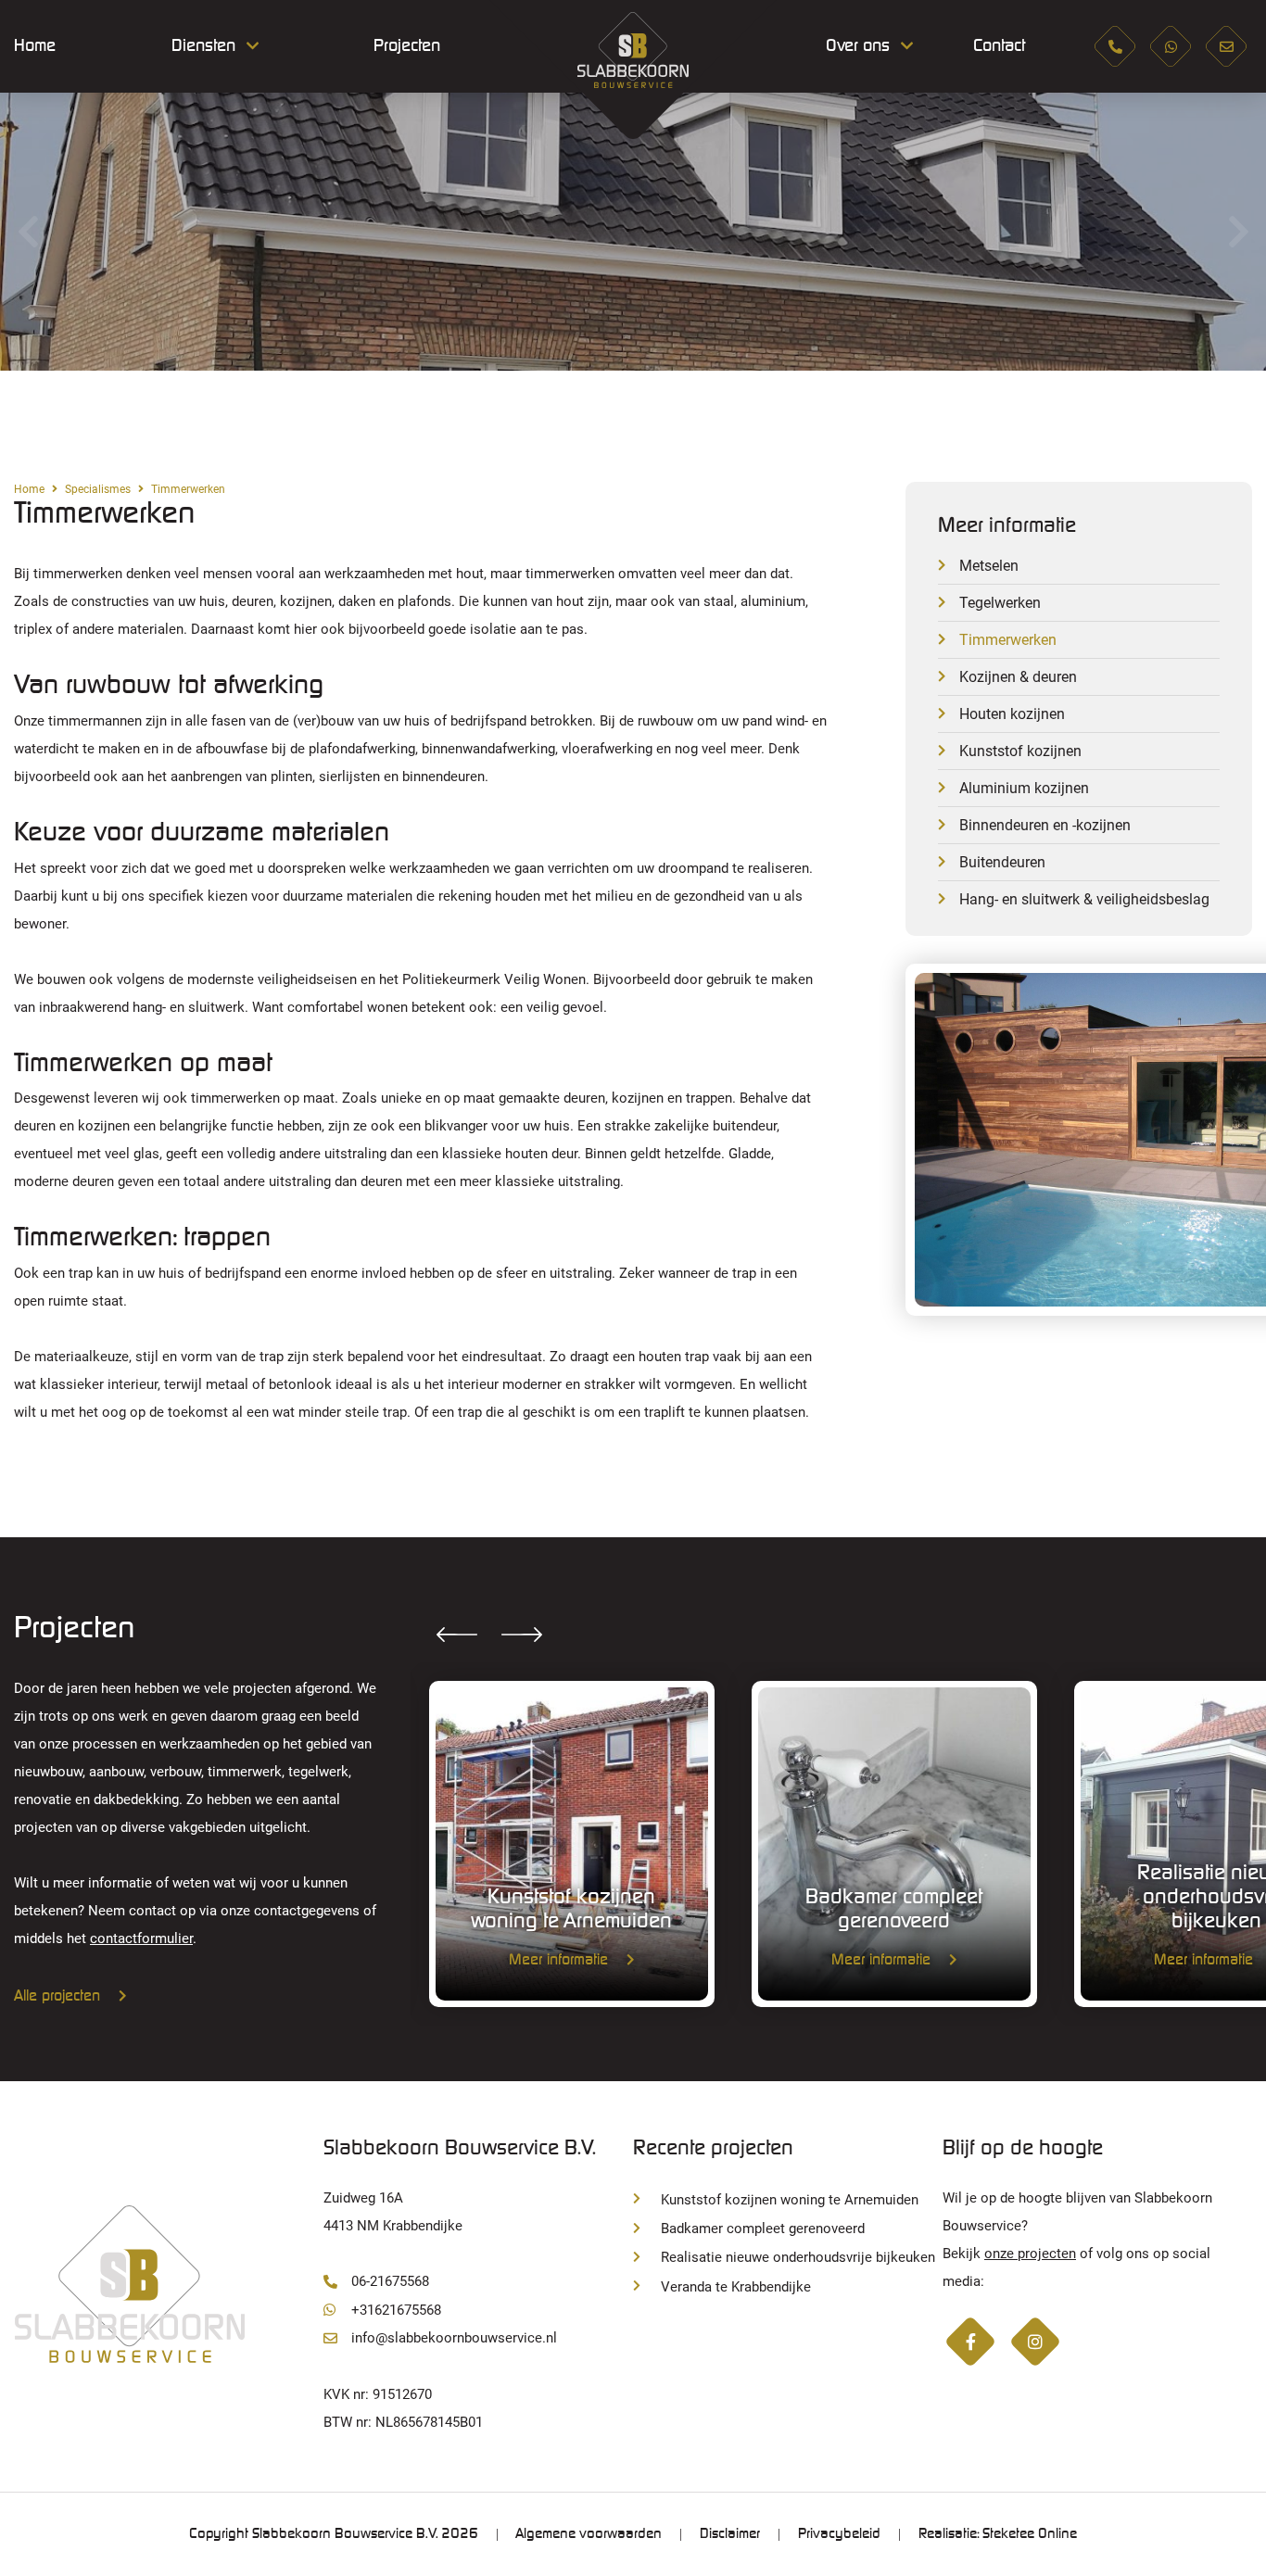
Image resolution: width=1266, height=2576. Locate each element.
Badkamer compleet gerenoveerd (763, 2229)
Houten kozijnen (1012, 714)
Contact (999, 46)
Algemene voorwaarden (589, 2534)
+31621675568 (396, 2310)
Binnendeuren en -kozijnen (1045, 825)
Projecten (407, 46)
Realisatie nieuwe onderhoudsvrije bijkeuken (798, 2257)
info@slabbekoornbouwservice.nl (454, 2338)
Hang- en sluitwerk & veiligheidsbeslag (1084, 899)
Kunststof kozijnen (1020, 751)
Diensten (203, 46)
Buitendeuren (1002, 862)
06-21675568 (390, 2281)
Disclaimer (730, 2534)
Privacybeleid (839, 2534)
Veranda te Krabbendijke (736, 2287)
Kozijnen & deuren (1018, 677)
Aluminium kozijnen (1024, 788)
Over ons (858, 46)
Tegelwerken (1000, 603)
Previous (28, 232)
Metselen (989, 566)
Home (35, 46)
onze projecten (1030, 2254)
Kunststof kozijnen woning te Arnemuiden (790, 2200)
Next (1238, 232)
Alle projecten (57, 1996)
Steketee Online (1030, 2534)
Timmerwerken (1008, 640)
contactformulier (141, 1938)
